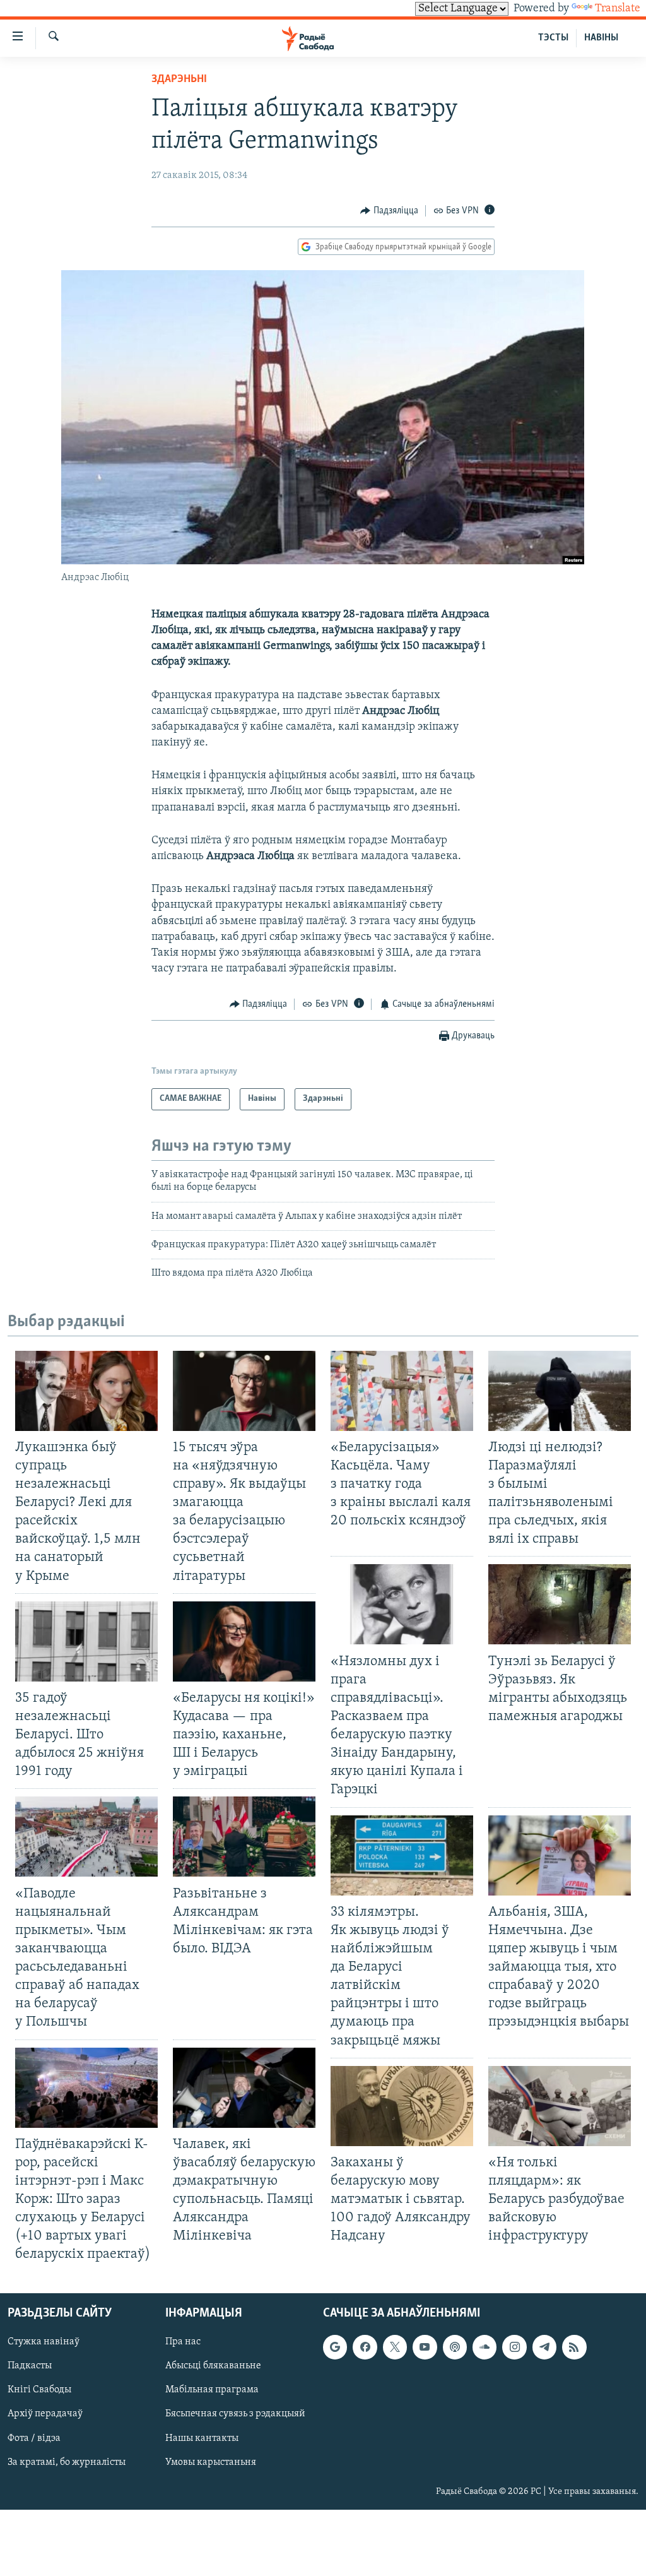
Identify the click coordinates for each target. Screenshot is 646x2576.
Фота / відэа (34, 2438)
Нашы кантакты (202, 2438)
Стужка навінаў (44, 2342)
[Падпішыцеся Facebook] (365, 2347)
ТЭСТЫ (553, 38)
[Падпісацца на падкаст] (455, 2347)
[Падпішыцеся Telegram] (544, 2347)
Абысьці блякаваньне (213, 2366)
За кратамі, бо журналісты (67, 2462)
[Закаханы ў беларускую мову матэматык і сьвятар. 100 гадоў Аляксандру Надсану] (402, 2106)
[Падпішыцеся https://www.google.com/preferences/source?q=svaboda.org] (335, 2347)
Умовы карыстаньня (211, 2462)
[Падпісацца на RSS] (574, 2347)
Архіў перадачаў (45, 2414)
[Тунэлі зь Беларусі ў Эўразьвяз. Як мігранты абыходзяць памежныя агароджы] (560, 1604)
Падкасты (30, 2366)
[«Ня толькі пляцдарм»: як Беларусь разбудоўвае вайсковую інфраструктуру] (560, 2106)
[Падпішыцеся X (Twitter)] (395, 2347)
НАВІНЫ (601, 38)
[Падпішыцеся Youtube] (425, 2347)
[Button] (389, 211)
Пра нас (183, 2342)
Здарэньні (179, 80)
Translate (618, 9)
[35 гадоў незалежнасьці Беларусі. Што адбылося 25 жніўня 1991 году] (86, 1641)
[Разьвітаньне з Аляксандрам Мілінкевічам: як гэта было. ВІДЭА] (244, 1837)
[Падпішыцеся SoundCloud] (484, 2347)
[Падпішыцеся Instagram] (514, 2347)
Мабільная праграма (212, 2390)
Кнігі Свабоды (39, 2390)
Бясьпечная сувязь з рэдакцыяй (235, 2414)
